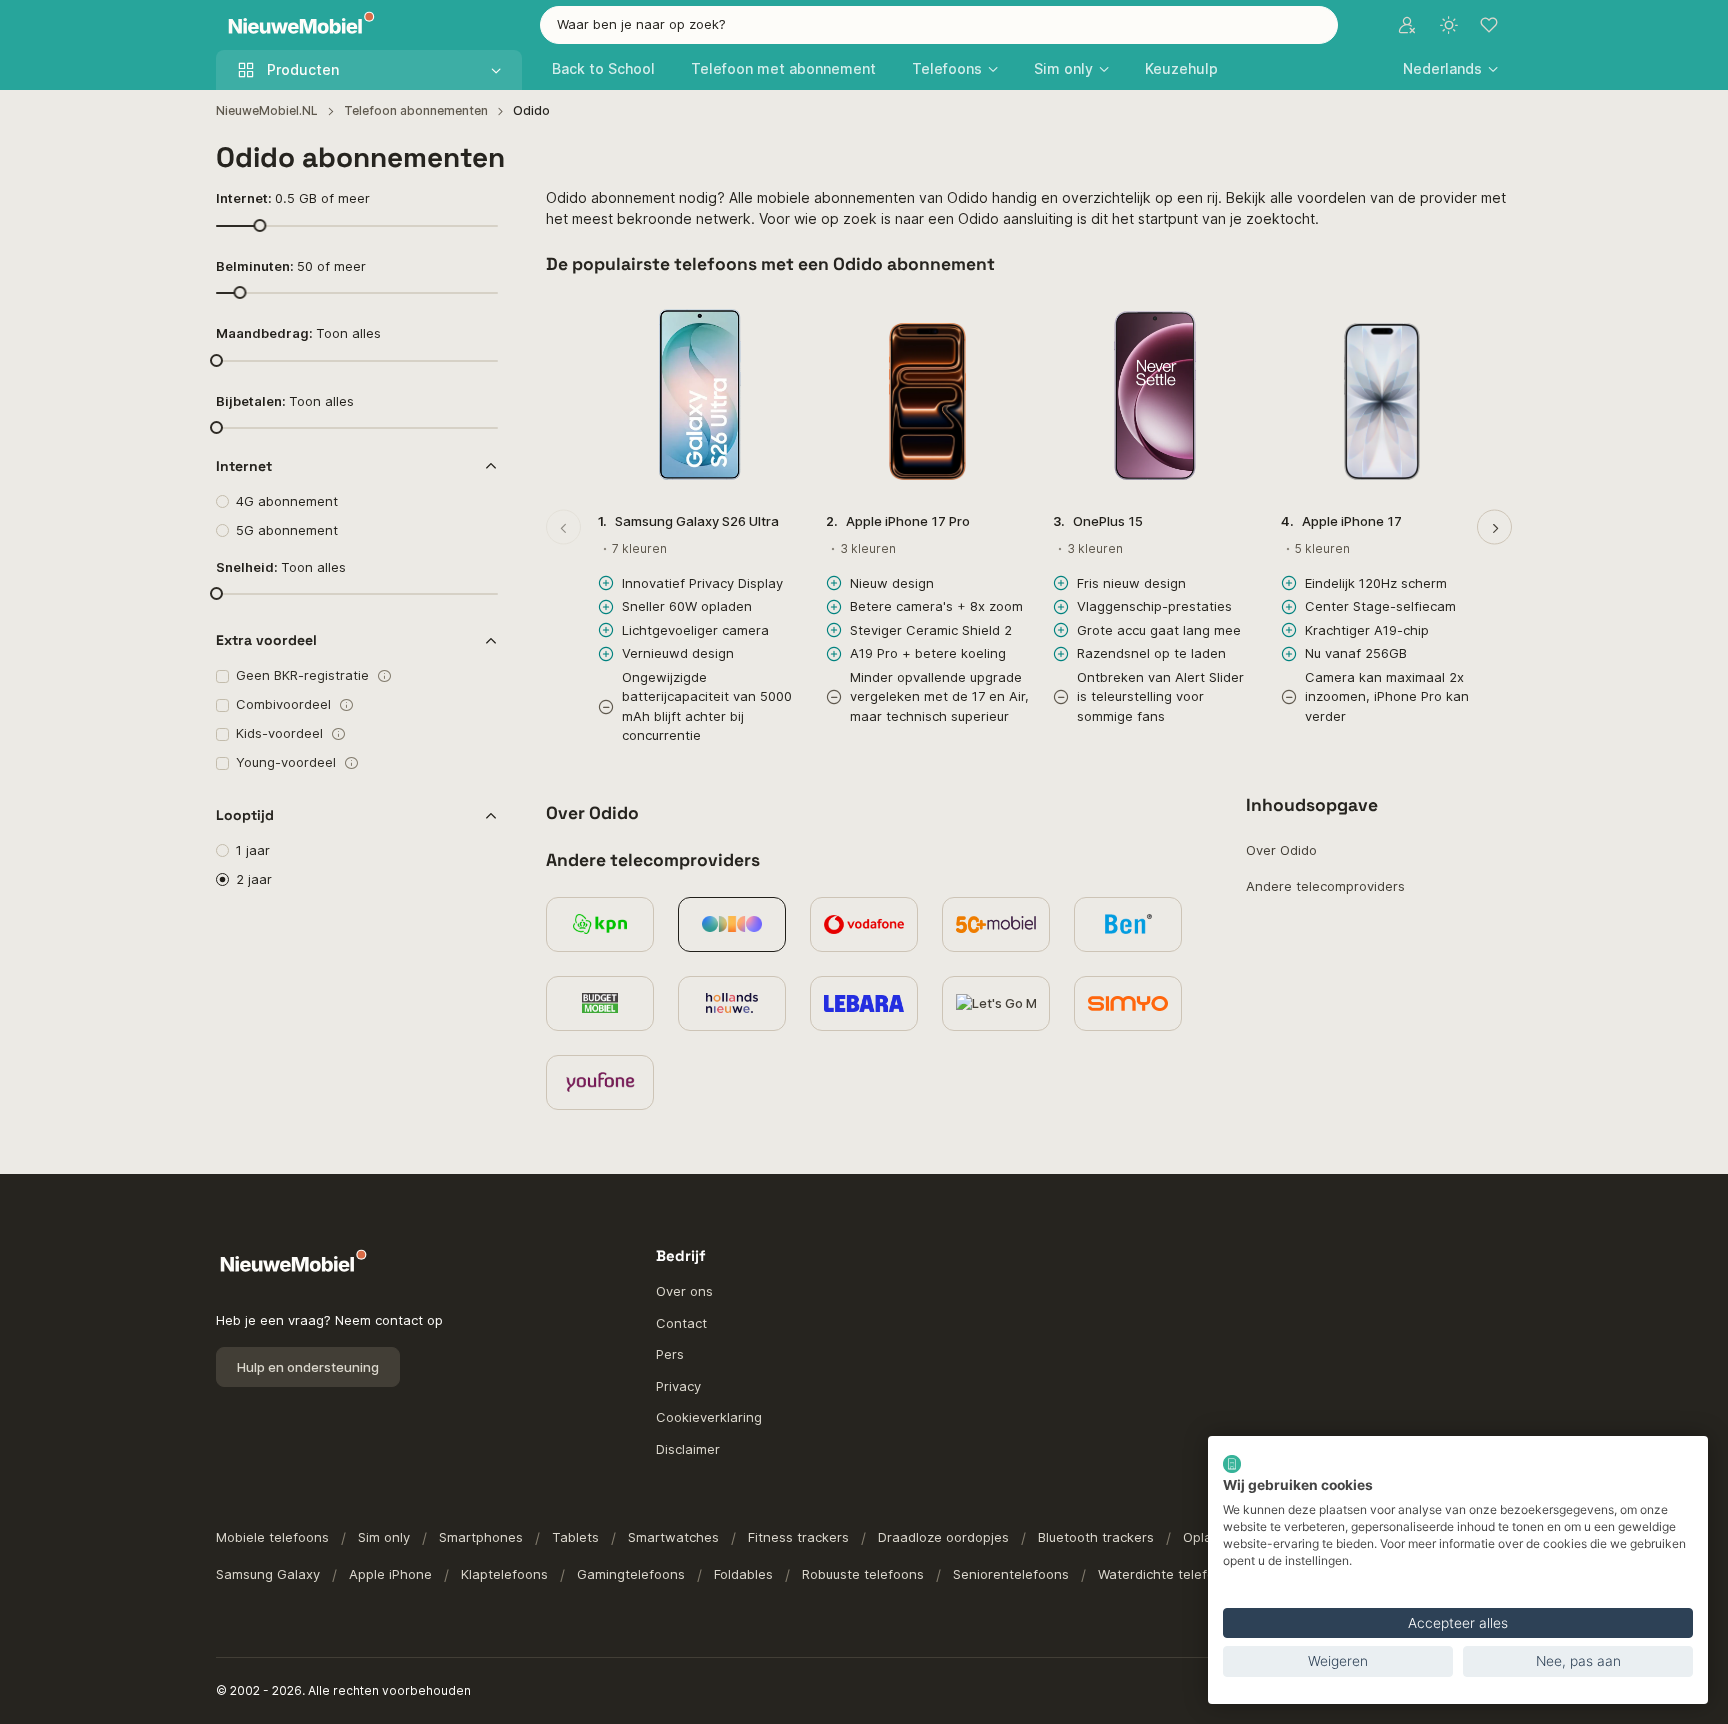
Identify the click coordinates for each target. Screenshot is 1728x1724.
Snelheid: (281, 567)
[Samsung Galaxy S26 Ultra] (700, 395)
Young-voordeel (286, 762)
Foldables (743, 1574)
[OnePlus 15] (1155, 395)
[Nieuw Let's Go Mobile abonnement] (996, 1003)
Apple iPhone (390, 1574)
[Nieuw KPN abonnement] (600, 924)
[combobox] (939, 25)
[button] (1450, 68)
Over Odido (1281, 850)
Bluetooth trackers (1096, 1537)
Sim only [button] (1063, 68)
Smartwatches (673, 1537)
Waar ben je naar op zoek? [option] (641, 24)
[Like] (776, 318)
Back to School (603, 68)
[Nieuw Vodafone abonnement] (864, 924)
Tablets (575, 1537)
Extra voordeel (266, 640)
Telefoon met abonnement (783, 68)
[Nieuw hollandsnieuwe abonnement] (732, 1003)
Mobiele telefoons (272, 1537)
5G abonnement (287, 530)
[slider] (259, 224)
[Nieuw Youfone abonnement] (600, 1082)
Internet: (293, 198)
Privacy (678, 1386)
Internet (244, 466)
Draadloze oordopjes (943, 1537)
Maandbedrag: (298, 333)
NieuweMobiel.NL (267, 110)
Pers (670, 1354)
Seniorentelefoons (1011, 1574)
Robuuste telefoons (863, 1574)
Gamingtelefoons (631, 1574)
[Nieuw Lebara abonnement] (864, 1003)
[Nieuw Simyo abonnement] (1128, 1003)
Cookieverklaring (709, 1417)
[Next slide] (1494, 527)
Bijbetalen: (285, 401)
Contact (681, 1323)
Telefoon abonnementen (416, 110)
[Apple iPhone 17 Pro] (928, 395)
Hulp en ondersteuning (308, 1367)
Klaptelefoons (504, 1574)
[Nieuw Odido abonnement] (732, 924)
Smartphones (481, 1537)
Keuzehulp (1181, 68)
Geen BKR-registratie (302, 675)
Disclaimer (688, 1449)
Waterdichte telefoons (1168, 1574)
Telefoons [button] (947, 68)
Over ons (684, 1291)
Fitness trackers (798, 1537)
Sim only (384, 1537)
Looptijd (245, 815)
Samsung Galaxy (268, 1574)
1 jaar (253, 850)
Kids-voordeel (279, 733)
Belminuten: (291, 266)
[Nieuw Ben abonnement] (1128, 924)
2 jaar (254, 879)
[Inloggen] (1407, 25)
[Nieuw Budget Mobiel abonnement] (600, 1003)
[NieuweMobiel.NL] (297, 25)
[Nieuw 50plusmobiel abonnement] (996, 924)
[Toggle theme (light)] (1449, 25)
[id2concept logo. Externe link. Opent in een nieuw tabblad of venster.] (1232, 1464)
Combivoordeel (283, 704)
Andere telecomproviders (1325, 886)
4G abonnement (287, 501)
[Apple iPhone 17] (1383, 395)
